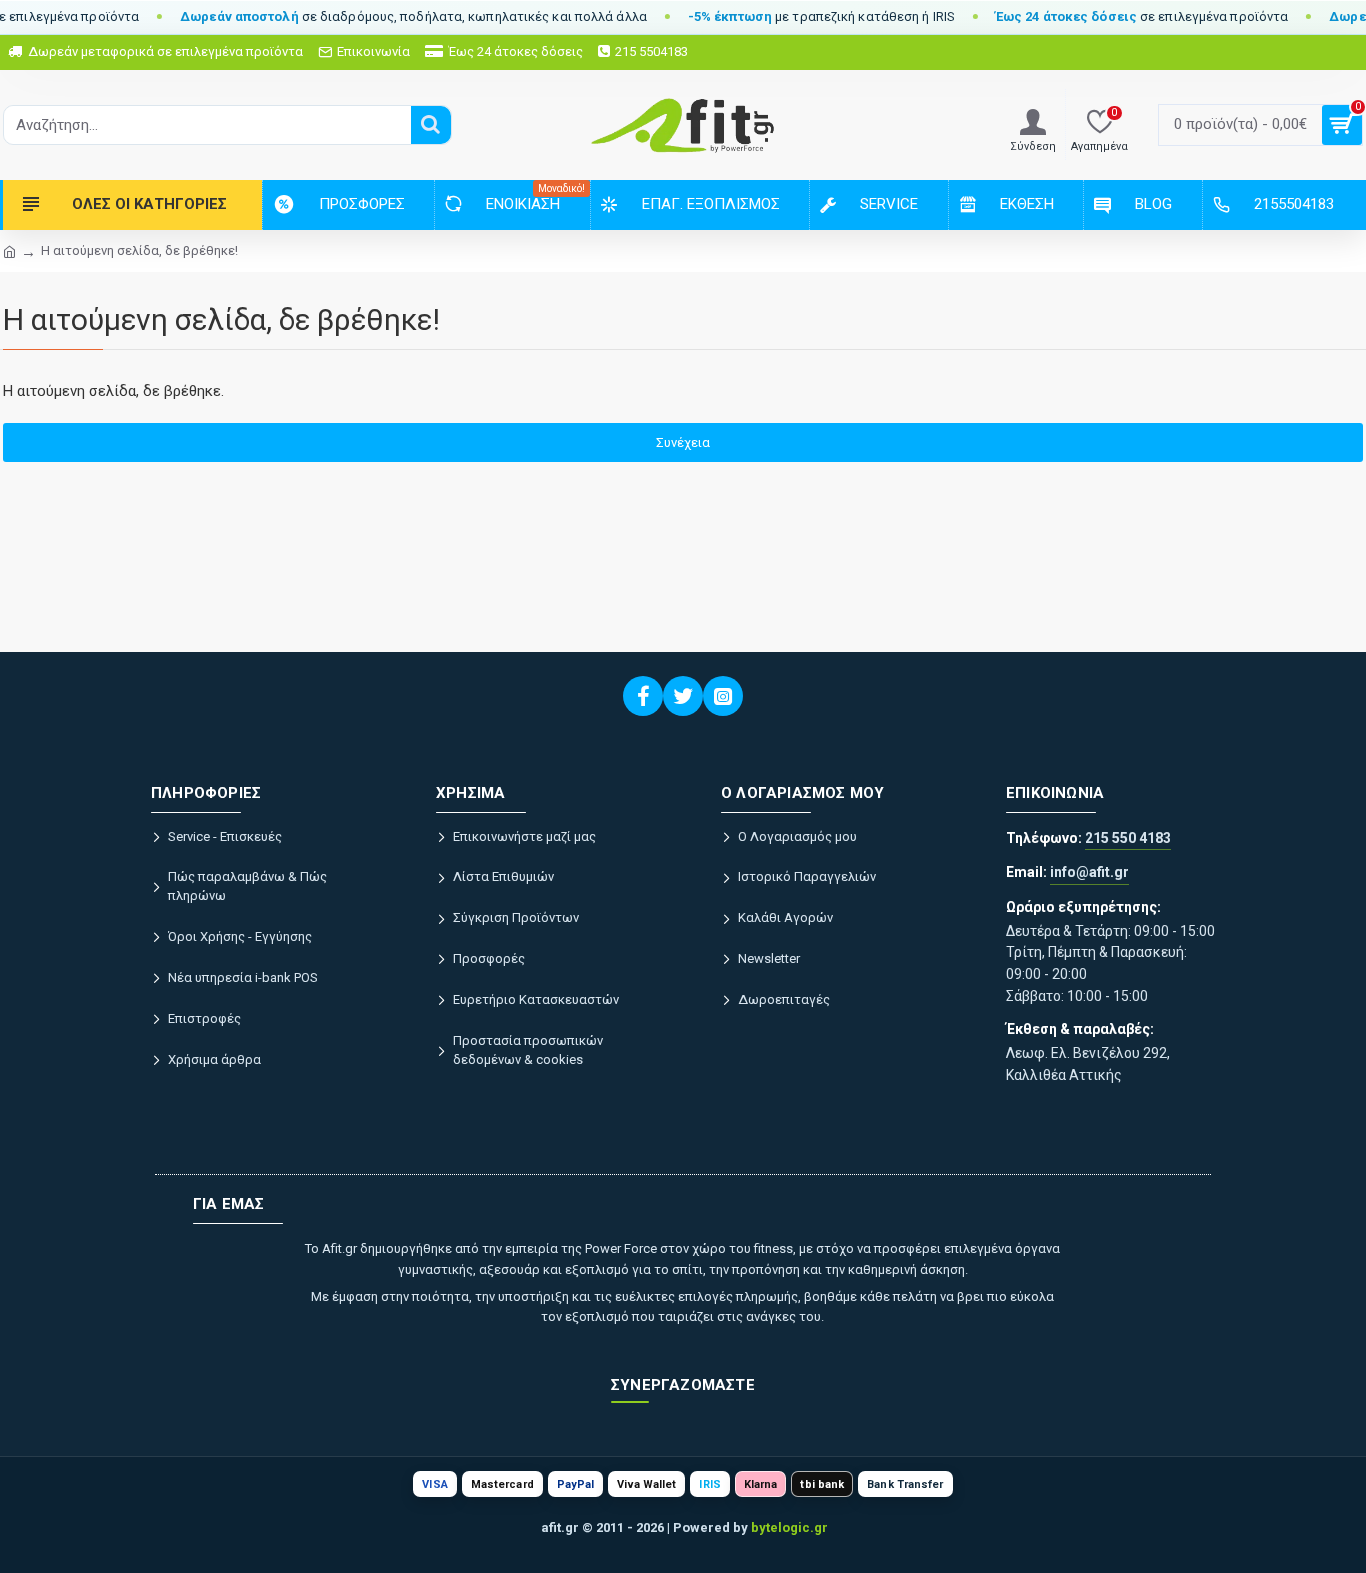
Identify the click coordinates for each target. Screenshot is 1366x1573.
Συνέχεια (683, 442)
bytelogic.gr (789, 1527)
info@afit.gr (1089, 872)
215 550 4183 (1128, 838)
